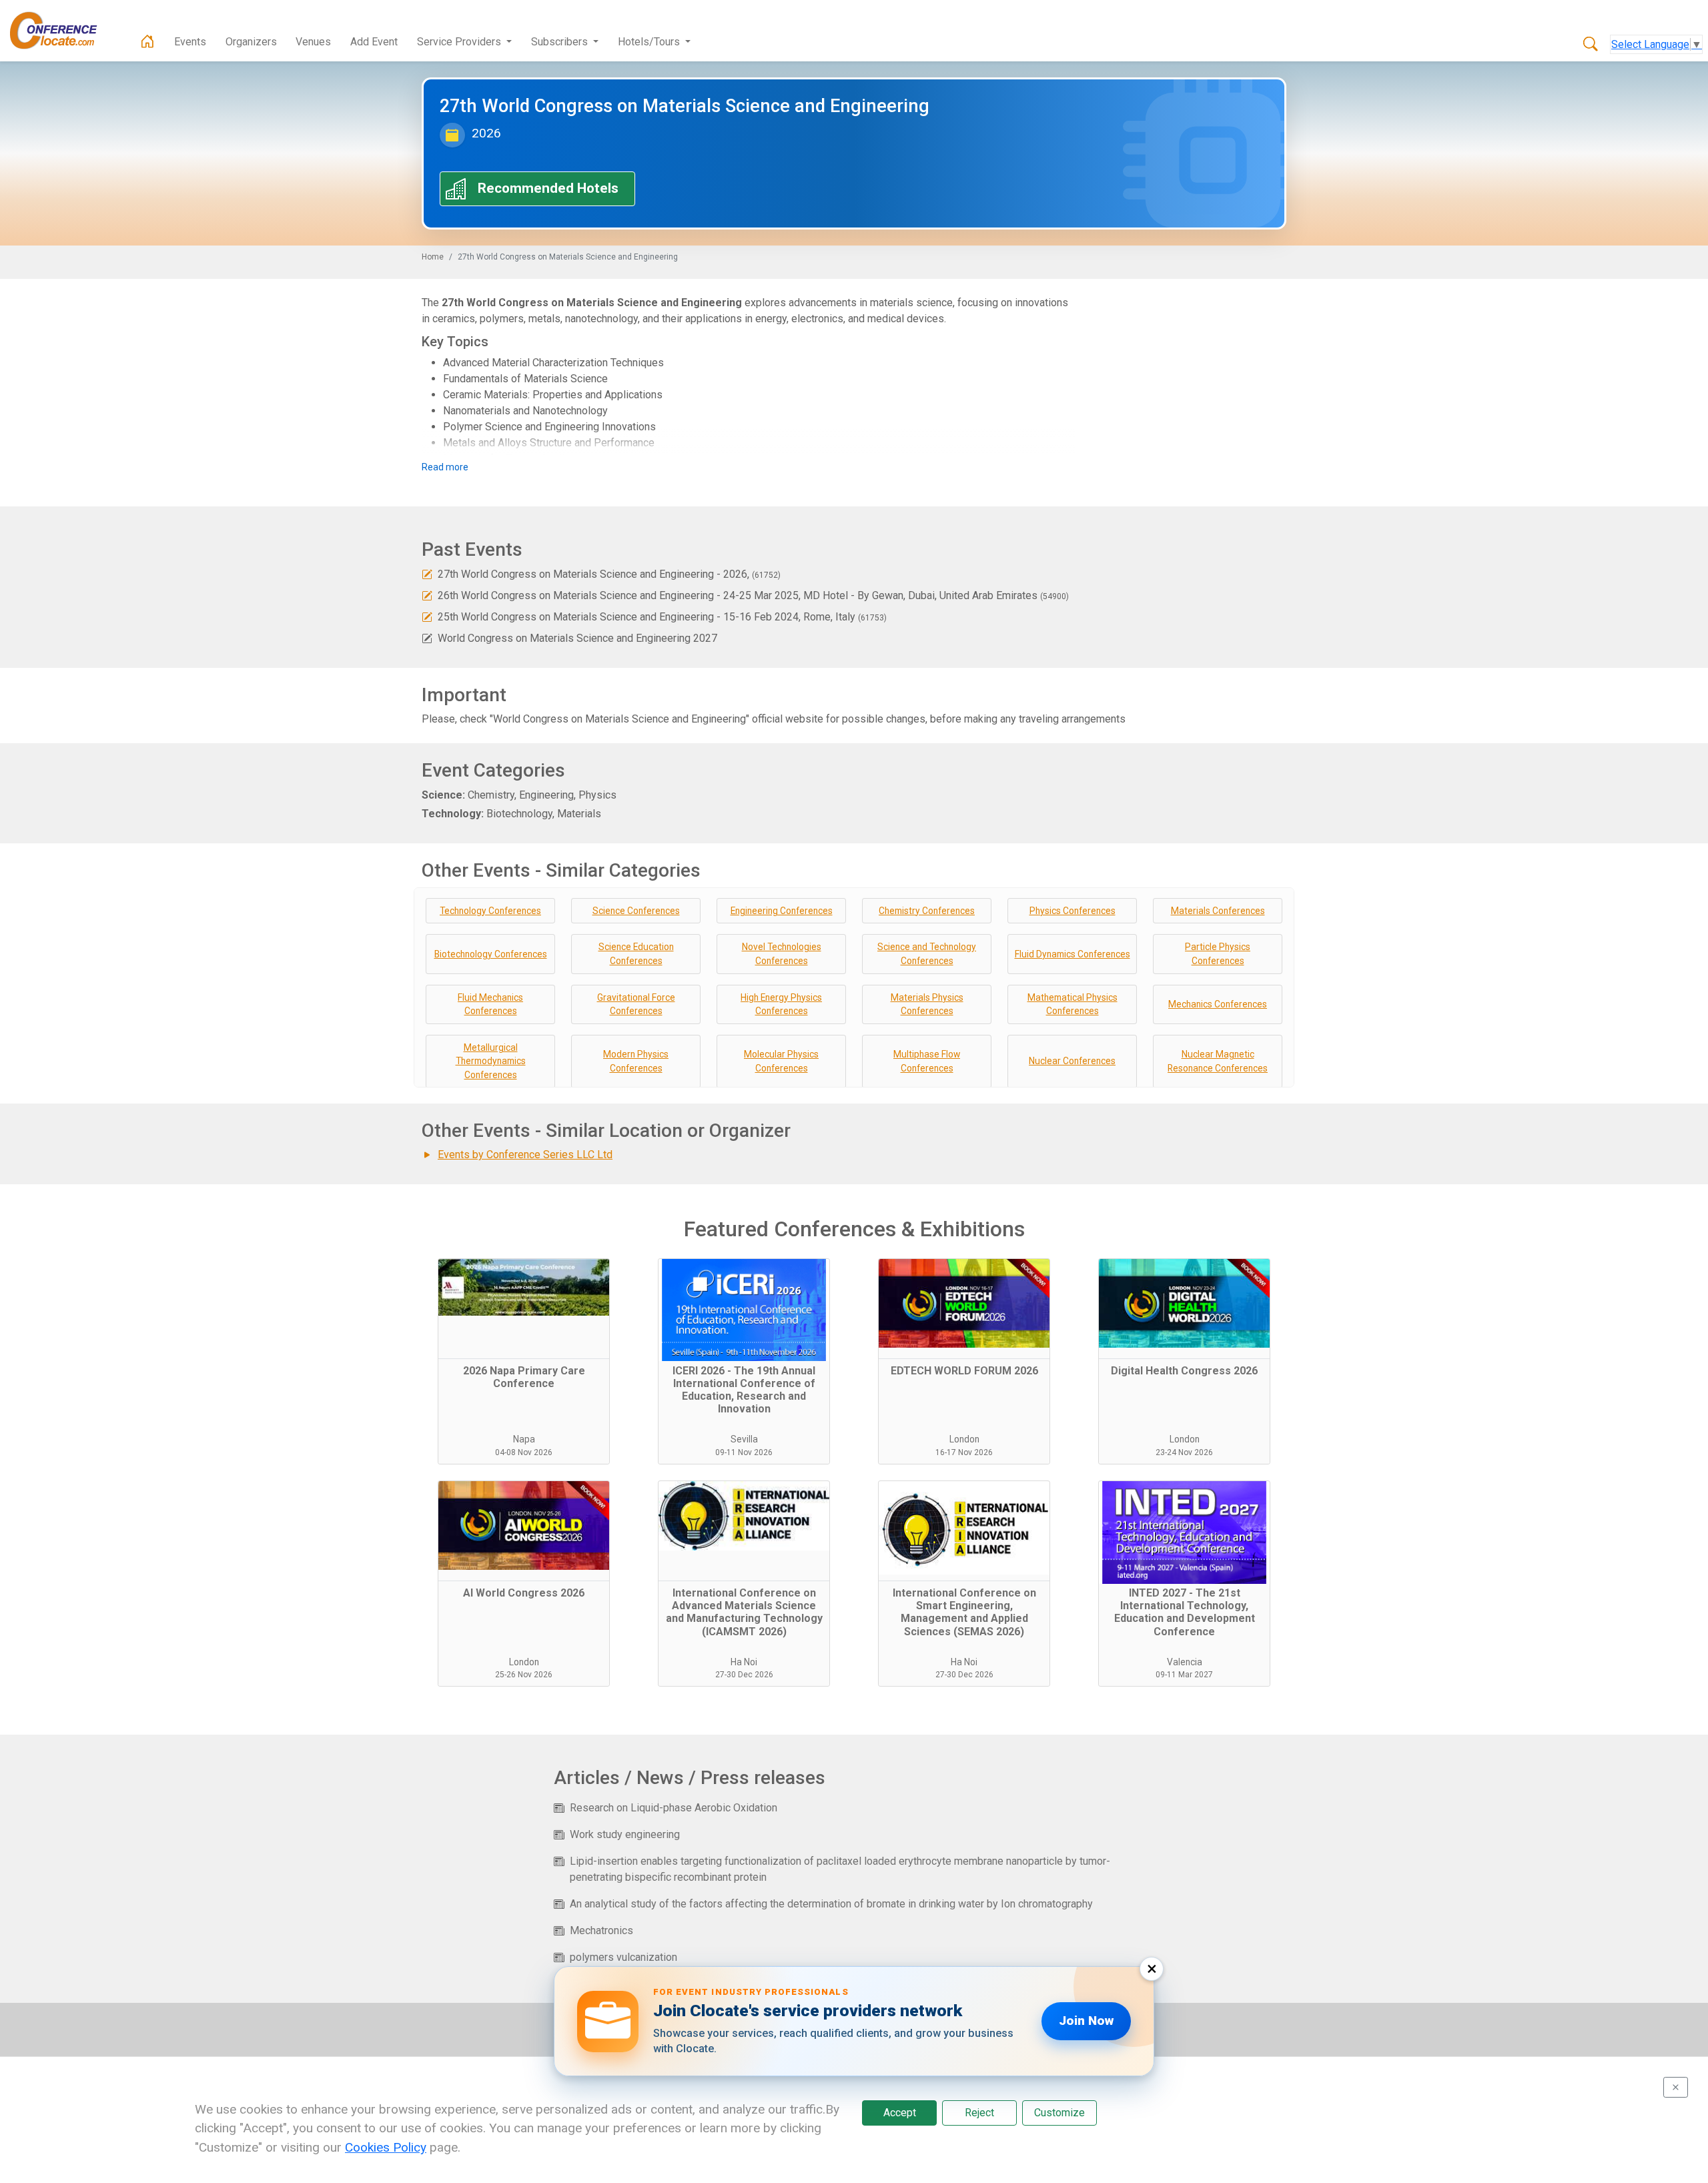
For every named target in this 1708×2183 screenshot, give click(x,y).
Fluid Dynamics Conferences (1073, 954)
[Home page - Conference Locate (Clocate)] (147, 42)
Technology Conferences (490, 911)
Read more (445, 467)
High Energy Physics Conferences (781, 1004)
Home (433, 257)
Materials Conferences (1218, 911)
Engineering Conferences (782, 911)
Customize (1059, 2113)
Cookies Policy (386, 2147)
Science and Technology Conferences (927, 954)
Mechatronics (601, 1930)
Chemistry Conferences (927, 911)
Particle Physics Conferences (1218, 954)
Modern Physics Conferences (636, 1061)
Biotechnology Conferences (491, 954)
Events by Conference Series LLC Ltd (525, 1155)
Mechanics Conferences (1218, 1004)
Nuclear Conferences (1072, 1061)
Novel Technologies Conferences (782, 954)
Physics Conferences (1073, 911)
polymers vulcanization (623, 1957)
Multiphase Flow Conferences (927, 1061)
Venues (313, 42)
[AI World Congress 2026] (524, 1531)
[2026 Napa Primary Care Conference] (524, 1309)
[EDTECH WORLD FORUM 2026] (964, 1309)
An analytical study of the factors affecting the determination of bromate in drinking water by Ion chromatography (831, 1904)
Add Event (374, 42)
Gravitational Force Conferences (636, 1004)
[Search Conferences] (1591, 45)
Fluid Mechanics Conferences (490, 1004)
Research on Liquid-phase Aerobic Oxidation (674, 1808)
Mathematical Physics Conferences (1073, 1004)
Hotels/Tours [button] (650, 42)
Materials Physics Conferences (927, 1004)
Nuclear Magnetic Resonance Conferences (1218, 1061)
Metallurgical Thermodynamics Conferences (491, 1061)
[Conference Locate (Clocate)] (60, 31)
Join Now (1086, 2021)
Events (190, 42)
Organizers (251, 42)
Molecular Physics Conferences (781, 1061)
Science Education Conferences (636, 954)
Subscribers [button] (561, 42)
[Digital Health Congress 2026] (1184, 1309)
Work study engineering (625, 1834)
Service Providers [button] (460, 42)
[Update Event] (427, 574)
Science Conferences (636, 911)
